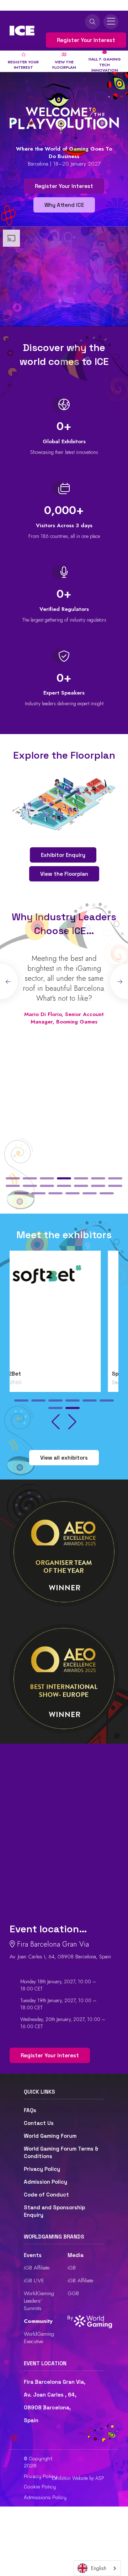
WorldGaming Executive (39, 2338)
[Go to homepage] (22, 31)
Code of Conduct (46, 2195)
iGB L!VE (34, 2281)
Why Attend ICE (64, 205)
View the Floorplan (64, 874)
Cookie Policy (40, 2487)
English (99, 2568)
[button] (13, 1178)
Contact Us (39, 2123)
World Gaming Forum (50, 2136)
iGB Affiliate (37, 2268)
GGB (73, 2293)
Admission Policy (46, 2182)
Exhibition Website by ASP (78, 2478)
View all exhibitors (64, 1458)
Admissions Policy (45, 2497)
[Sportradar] (64, 1312)
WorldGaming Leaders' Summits (39, 2301)
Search (92, 22)
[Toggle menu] (111, 22)
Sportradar (28, 1374)
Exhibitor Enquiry (63, 855)
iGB (72, 2268)
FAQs (30, 2110)
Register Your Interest (86, 40)
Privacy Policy (42, 2169)
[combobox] (97, 2568)
